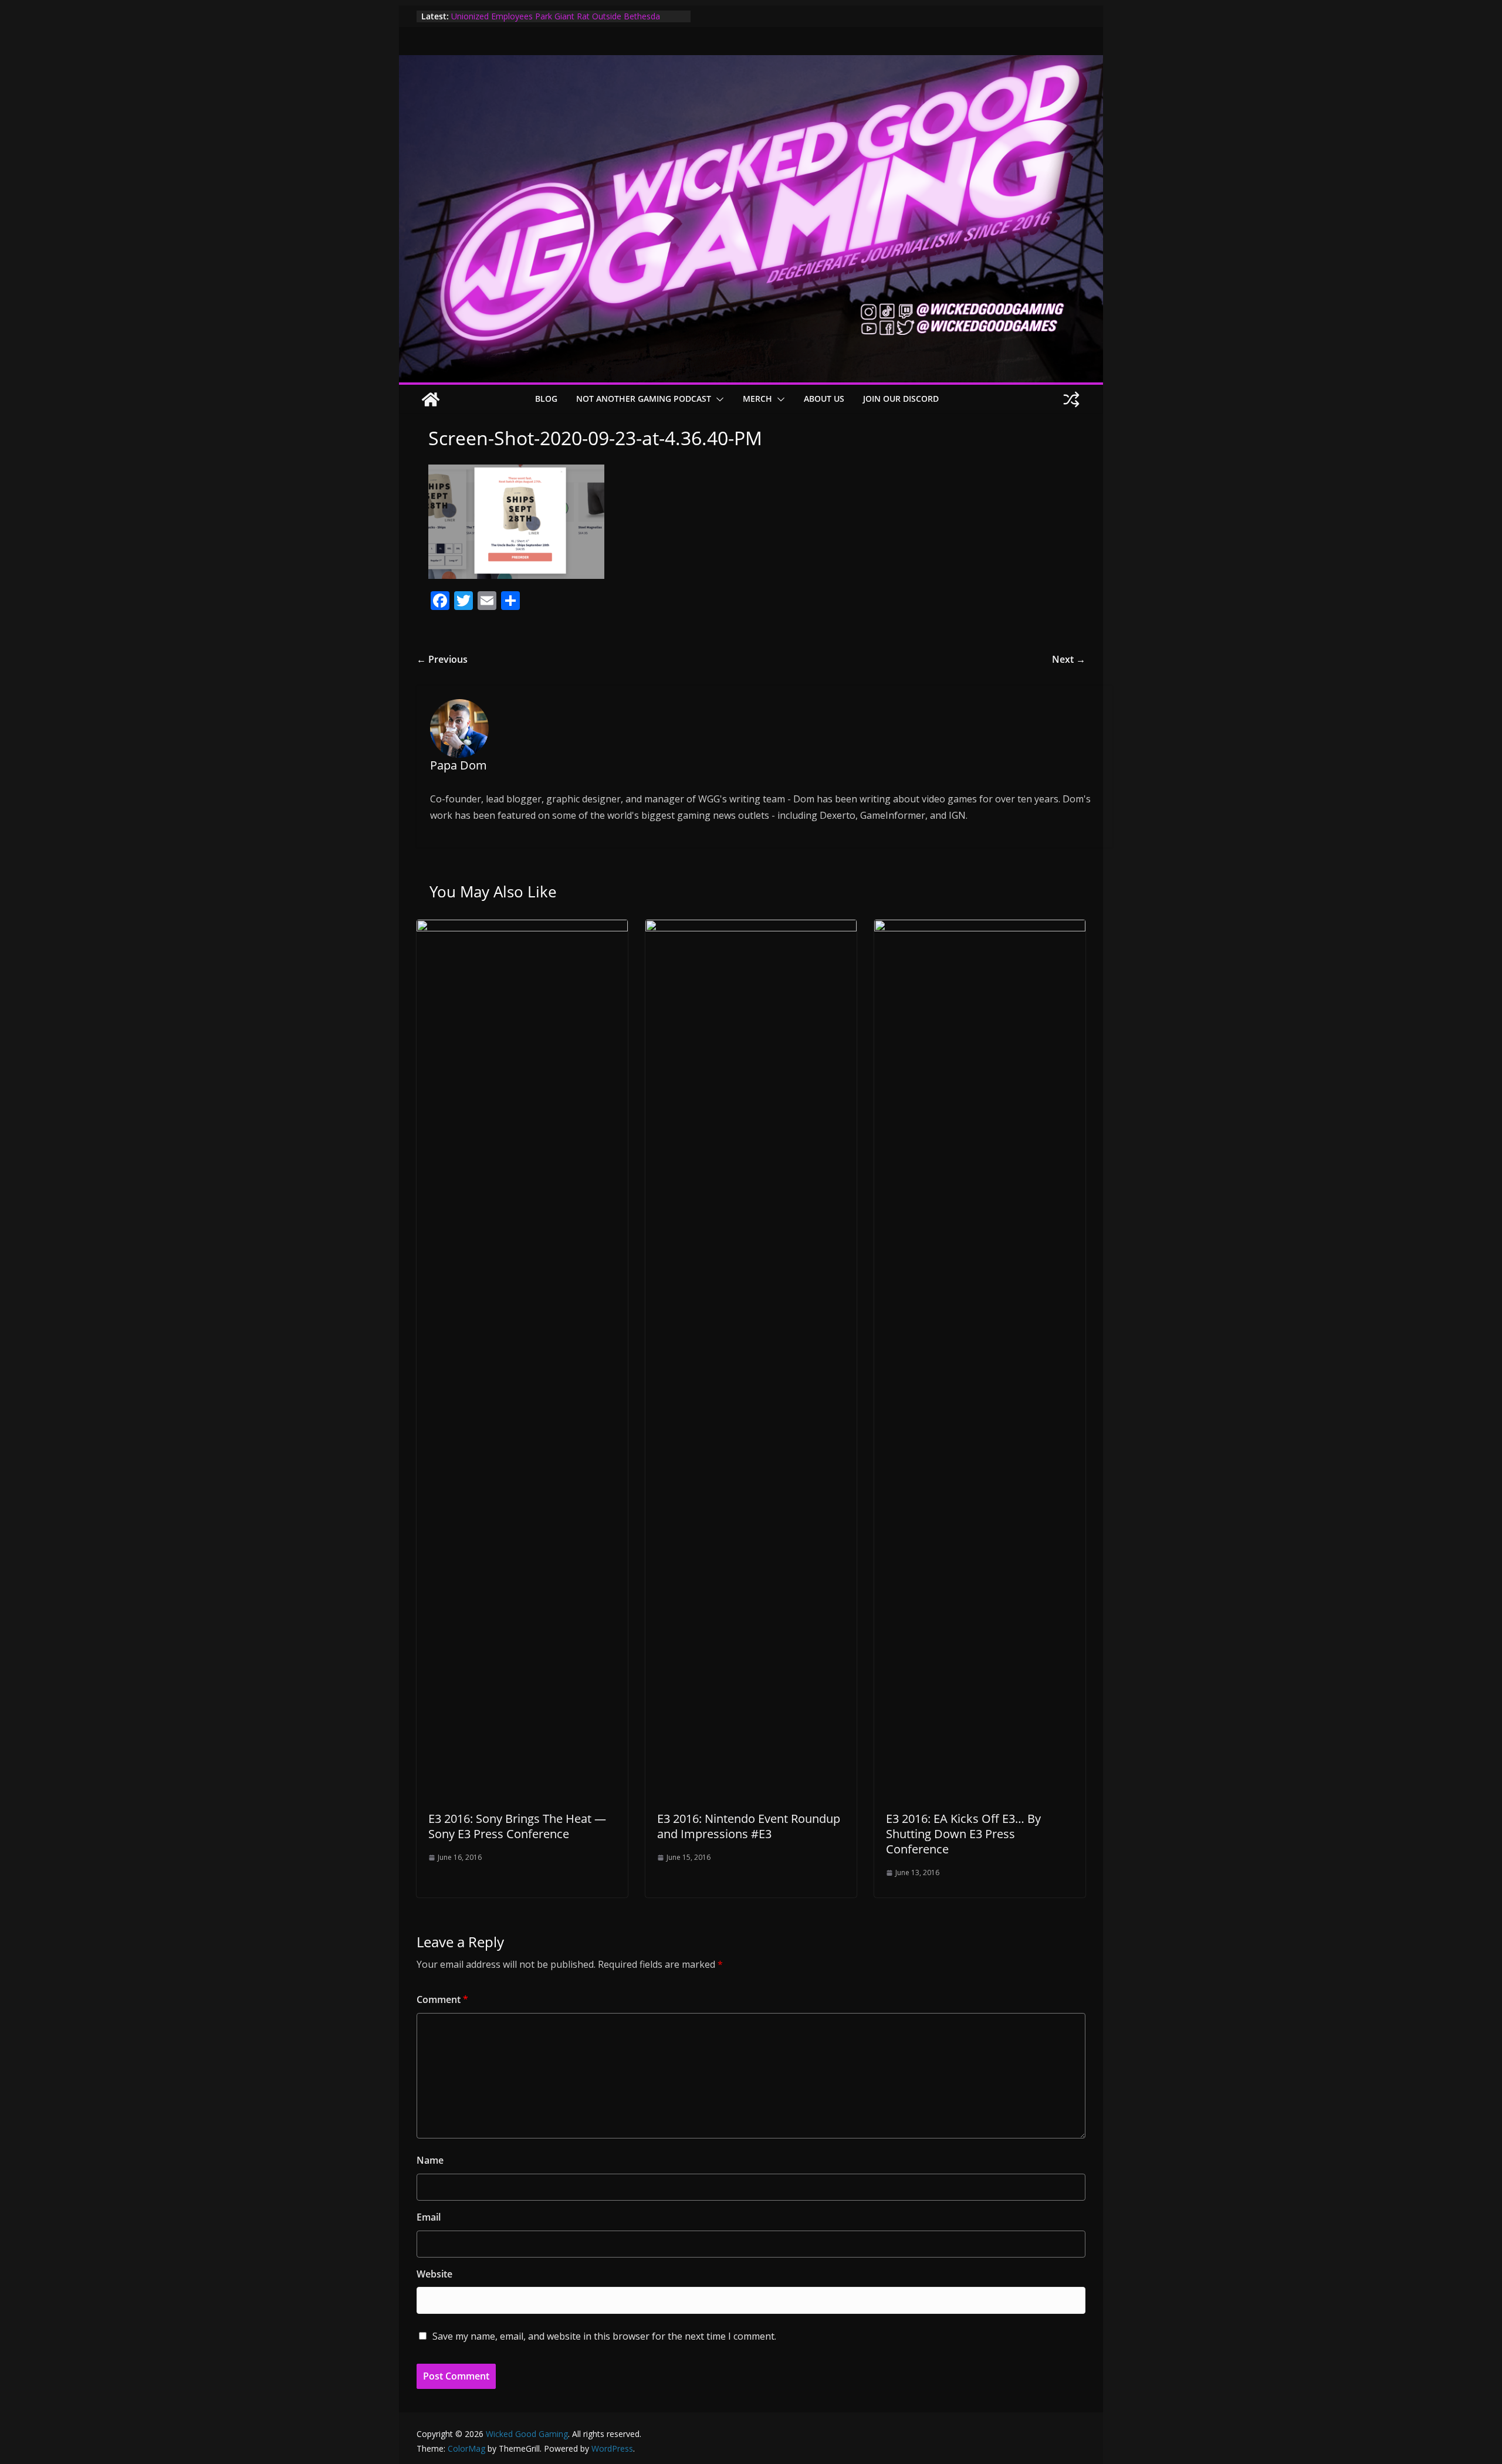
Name (430, 2160)
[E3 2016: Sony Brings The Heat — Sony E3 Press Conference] (522, 928)
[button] (718, 399)
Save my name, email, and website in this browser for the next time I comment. (604, 2336)
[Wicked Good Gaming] (751, 63)
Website (434, 2274)
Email (429, 2217)
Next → (1069, 659)
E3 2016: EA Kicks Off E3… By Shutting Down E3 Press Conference (963, 1834)
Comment (442, 1999)
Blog (546, 399)
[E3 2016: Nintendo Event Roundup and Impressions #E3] (751, 928)
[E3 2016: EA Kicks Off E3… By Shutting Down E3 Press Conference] (980, 928)
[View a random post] (1071, 399)
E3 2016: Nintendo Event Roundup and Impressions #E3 (749, 1826)
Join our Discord (901, 399)
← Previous (442, 659)
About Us (824, 399)
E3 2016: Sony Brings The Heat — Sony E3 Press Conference (517, 1826)
